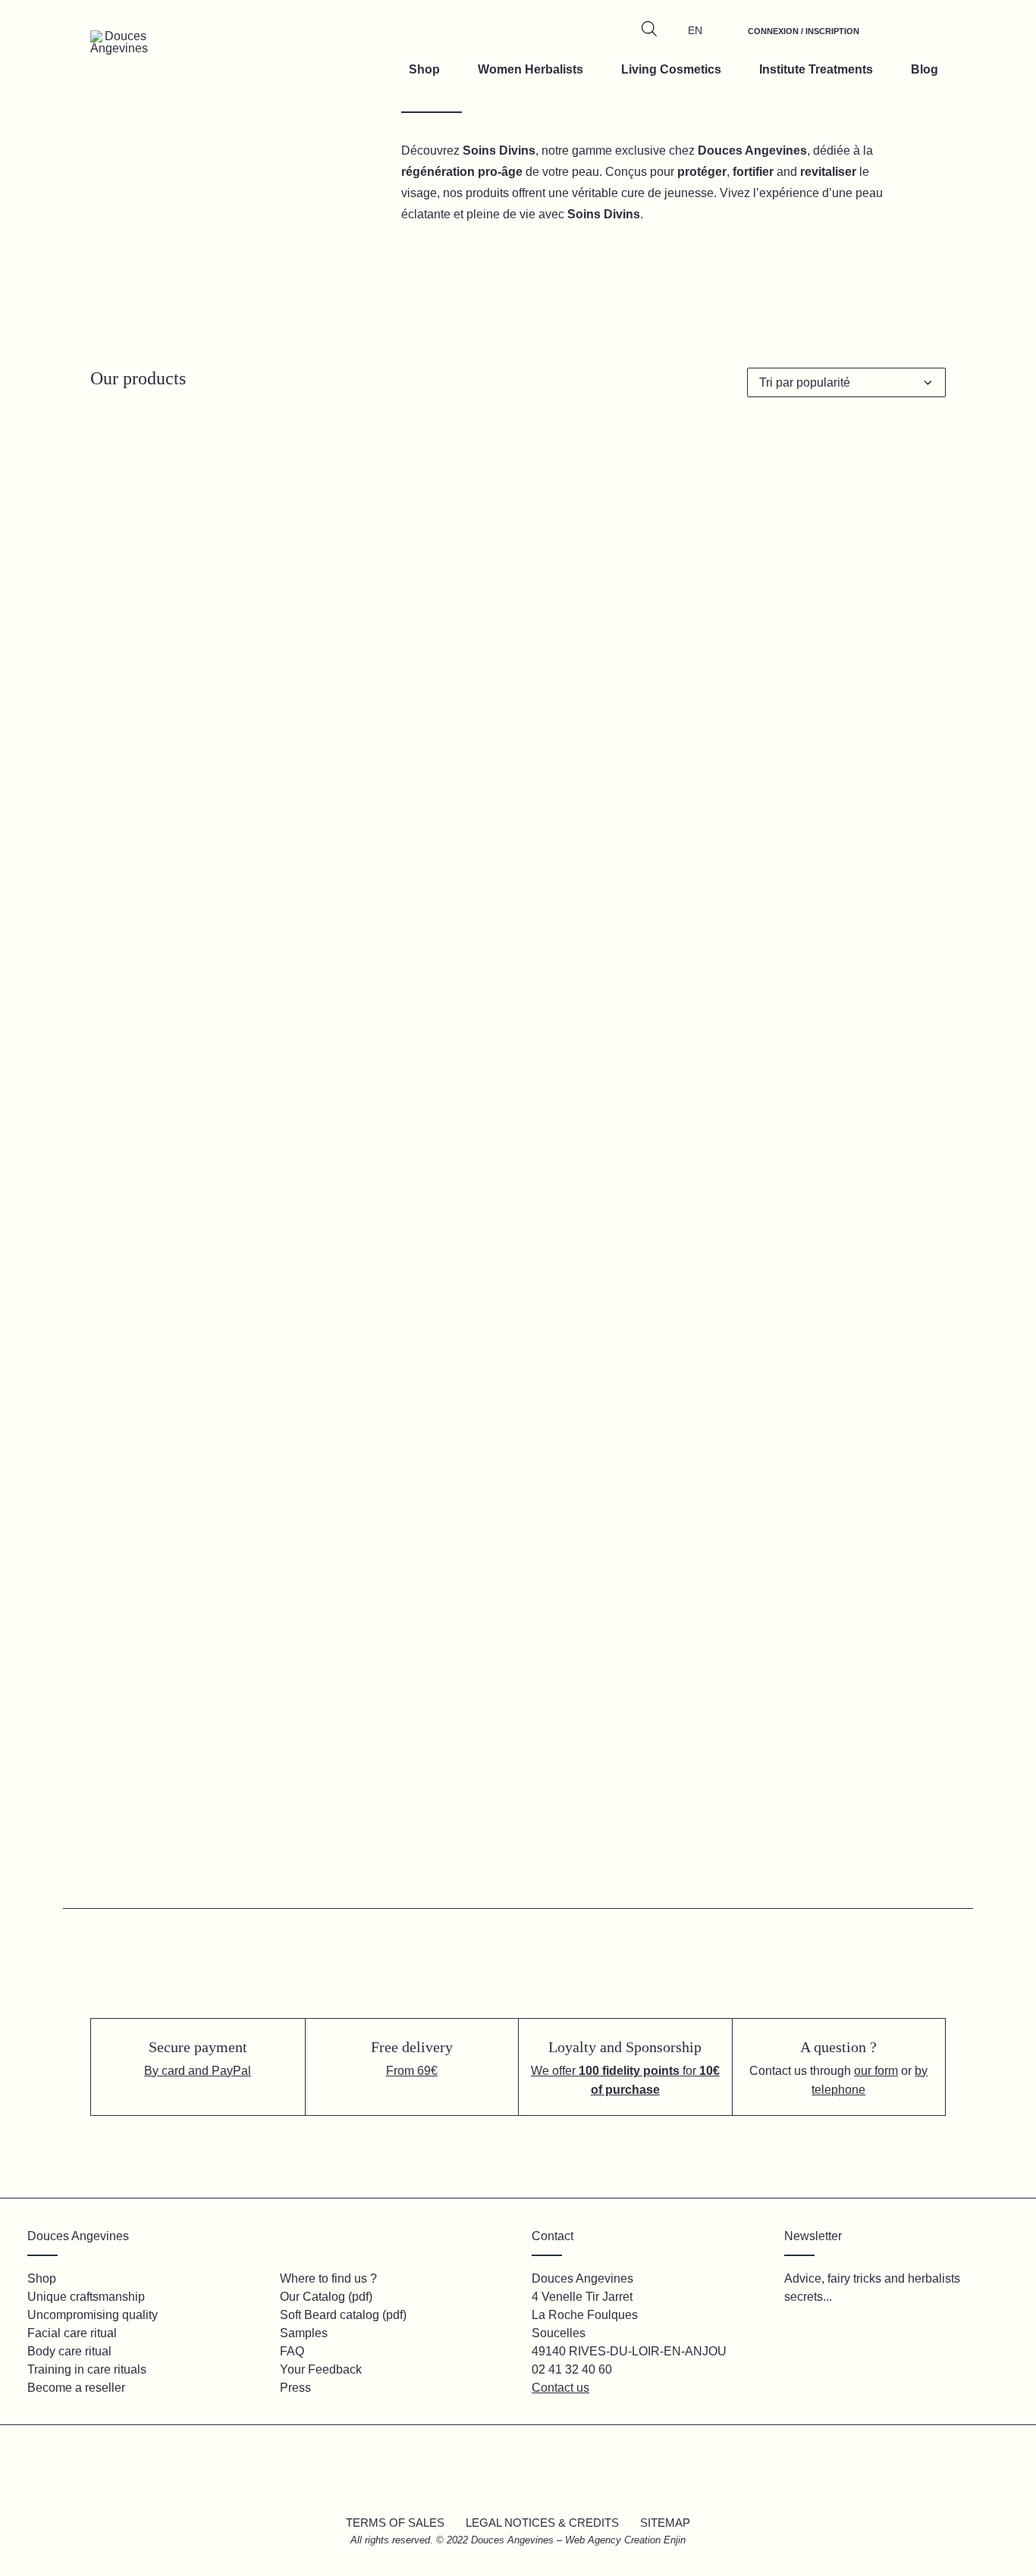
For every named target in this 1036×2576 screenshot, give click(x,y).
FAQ (292, 2351)
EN (695, 30)
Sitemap (665, 2523)
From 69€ (412, 2071)
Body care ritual (69, 2351)
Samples (304, 2333)
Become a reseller (76, 2388)
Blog (925, 69)
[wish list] (891, 39)
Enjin (675, 2540)
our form (876, 2071)
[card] (926, 39)
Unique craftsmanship (86, 2297)
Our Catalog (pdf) (326, 2297)
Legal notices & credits (542, 2523)
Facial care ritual (72, 2333)
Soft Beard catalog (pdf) (343, 2315)
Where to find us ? (328, 2278)
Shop (424, 69)
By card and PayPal (198, 2071)
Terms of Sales (395, 2523)
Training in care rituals (87, 2369)
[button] (224, 758)
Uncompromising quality (93, 2315)
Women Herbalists (531, 69)
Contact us (560, 2388)
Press (295, 2388)
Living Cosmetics (671, 69)
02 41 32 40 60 (572, 2369)
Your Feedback (321, 2369)
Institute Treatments (816, 69)
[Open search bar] (649, 29)
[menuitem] (804, 39)
